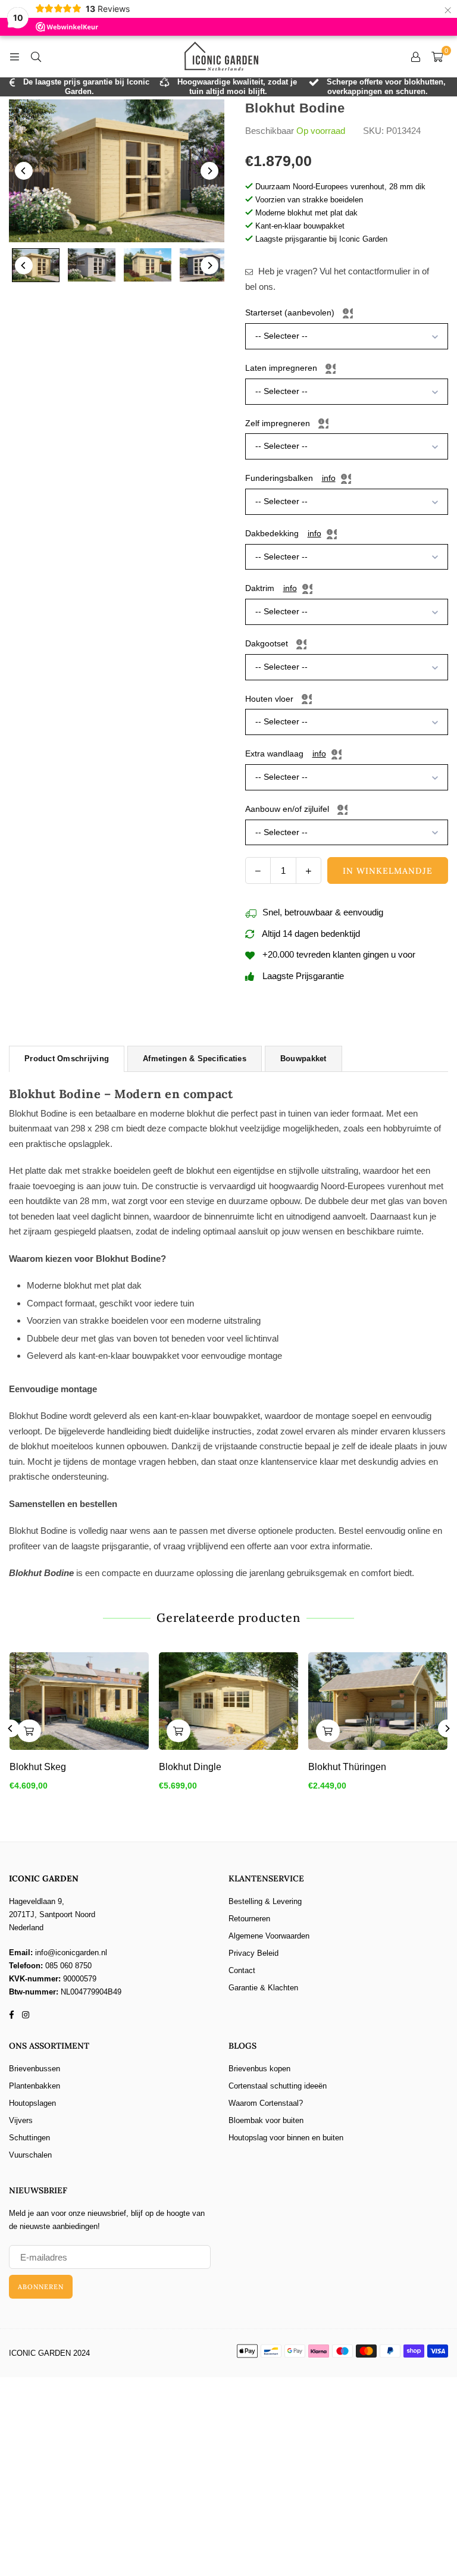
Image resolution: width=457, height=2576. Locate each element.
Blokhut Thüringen (347, 1767)
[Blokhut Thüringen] (378, 1701)
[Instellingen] (415, 57)
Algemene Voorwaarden (269, 1936)
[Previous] (24, 171)
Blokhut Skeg (38, 1767)
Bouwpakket (303, 1059)
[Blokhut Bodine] (36, 265)
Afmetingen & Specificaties (195, 1059)
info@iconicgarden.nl (71, 1953)
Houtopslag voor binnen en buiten (286, 2138)
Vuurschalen (30, 2155)
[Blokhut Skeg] (79, 1701)
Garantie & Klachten (263, 1988)
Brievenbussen (35, 2069)
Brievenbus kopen (259, 2069)
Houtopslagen (32, 2103)
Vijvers (21, 2120)
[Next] (209, 171)
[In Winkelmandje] (29, 1731)
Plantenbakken (35, 2086)
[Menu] (14, 56)
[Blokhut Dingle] (228, 1701)
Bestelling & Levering (265, 1901)
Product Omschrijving (67, 1059)
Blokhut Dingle (190, 1767)
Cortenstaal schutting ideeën (278, 2086)
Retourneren (249, 1919)
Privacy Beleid (253, 1953)
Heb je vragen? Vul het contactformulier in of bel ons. (337, 279)
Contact (242, 1970)
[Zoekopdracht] (36, 56)
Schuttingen (29, 2138)
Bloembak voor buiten (266, 2120)
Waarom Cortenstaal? (266, 2103)
